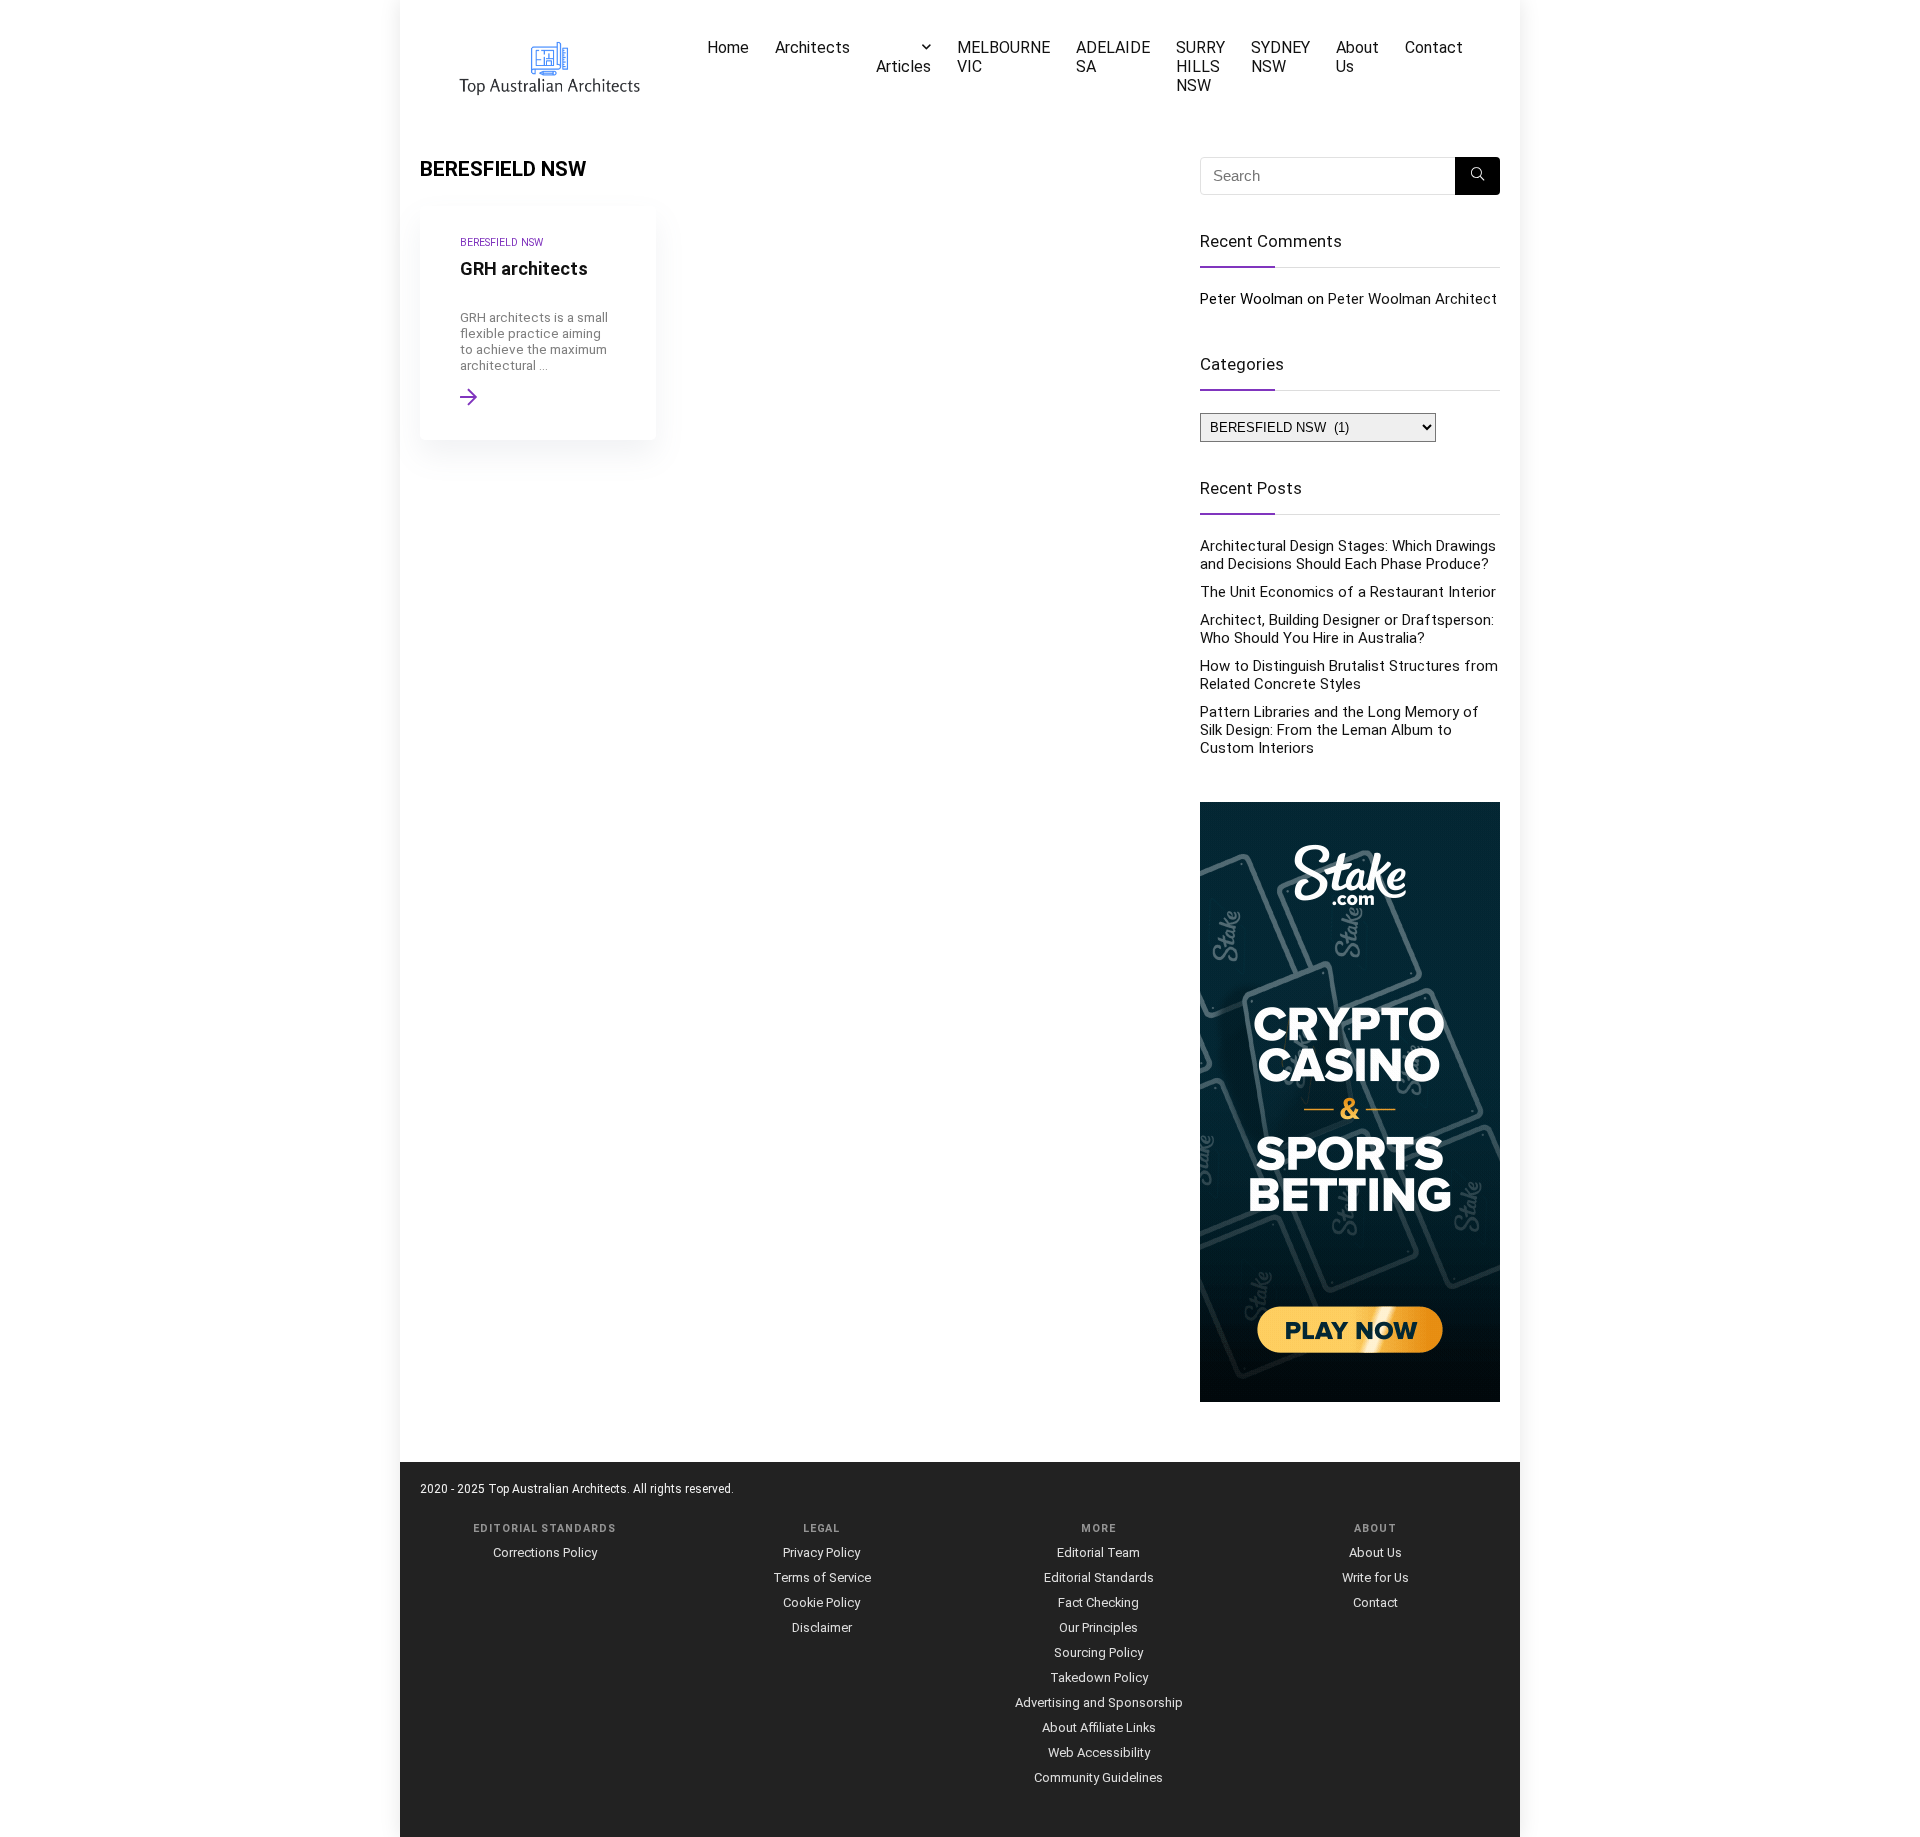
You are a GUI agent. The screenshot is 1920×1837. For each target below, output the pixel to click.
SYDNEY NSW (1280, 57)
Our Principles (1098, 1627)
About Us (1357, 57)
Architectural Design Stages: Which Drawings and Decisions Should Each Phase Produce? (1348, 555)
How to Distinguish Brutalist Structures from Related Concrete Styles (1349, 675)
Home (728, 47)
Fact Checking (1098, 1602)
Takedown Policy (1099, 1677)
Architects (812, 47)
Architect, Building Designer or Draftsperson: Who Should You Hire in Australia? (1347, 629)
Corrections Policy (545, 1552)
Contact (1434, 47)
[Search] (1477, 176)
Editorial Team (1098, 1552)
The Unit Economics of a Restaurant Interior (1348, 592)
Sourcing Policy (1098, 1652)
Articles (903, 66)
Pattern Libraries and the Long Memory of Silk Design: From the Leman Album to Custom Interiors (1339, 730)
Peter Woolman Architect (1412, 299)
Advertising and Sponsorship (1099, 1702)
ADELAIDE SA (1113, 57)
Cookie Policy (821, 1602)
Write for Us (1375, 1577)
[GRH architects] (538, 323)
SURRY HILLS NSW (1200, 66)
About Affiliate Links (1099, 1727)
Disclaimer (822, 1627)
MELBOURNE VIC (1003, 57)
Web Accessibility (1099, 1752)
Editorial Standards (1099, 1577)
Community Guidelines (1098, 1777)
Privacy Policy (821, 1552)
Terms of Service (822, 1577)
